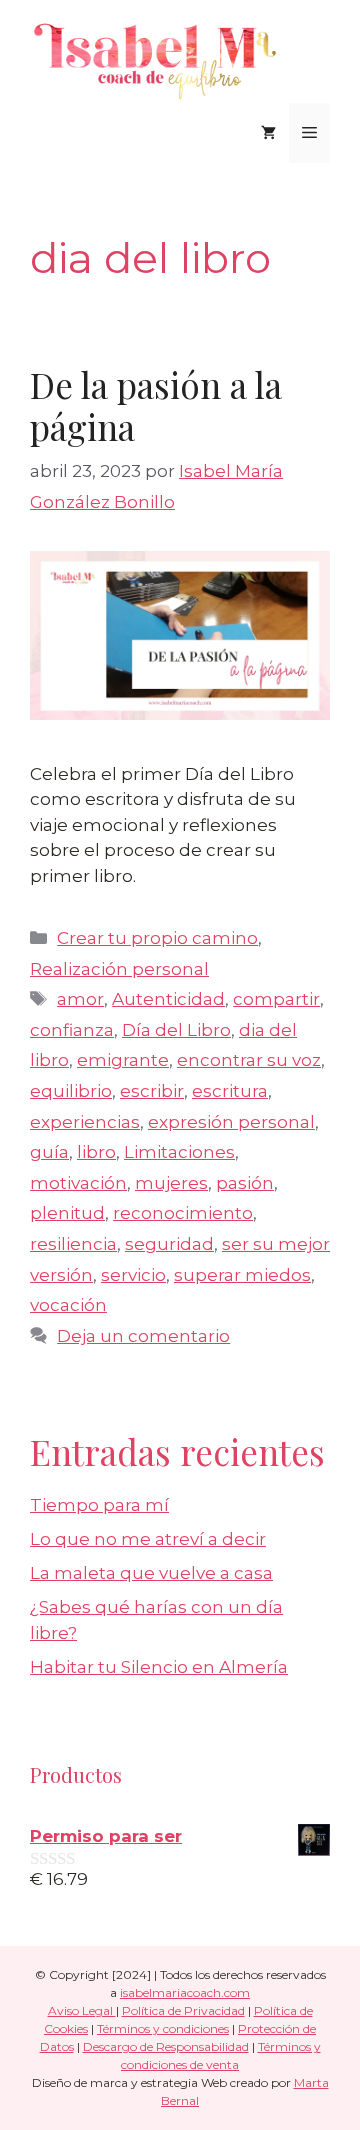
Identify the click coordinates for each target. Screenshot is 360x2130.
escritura (230, 1091)
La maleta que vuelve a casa (151, 1573)
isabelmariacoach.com (185, 1992)
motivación (78, 1183)
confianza (72, 1030)
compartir (276, 999)
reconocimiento (183, 1213)
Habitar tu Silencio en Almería (159, 1667)
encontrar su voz (249, 1060)
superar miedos (242, 1275)
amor (80, 999)
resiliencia (73, 1244)
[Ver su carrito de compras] (268, 133)
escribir (152, 1091)
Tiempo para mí (99, 1505)
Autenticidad (168, 999)
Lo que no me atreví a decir (148, 1539)
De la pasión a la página (156, 405)
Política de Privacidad (183, 2010)
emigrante (123, 1060)
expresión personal (231, 1122)
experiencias (85, 1122)
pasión (245, 1183)
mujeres (171, 1183)
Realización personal (119, 969)
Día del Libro (176, 1030)
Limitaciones (179, 1152)
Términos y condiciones (163, 2028)
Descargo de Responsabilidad (166, 2046)
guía (49, 1152)
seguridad (169, 1244)
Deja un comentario (143, 1336)
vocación (68, 1305)
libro (96, 1152)
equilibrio (71, 1091)
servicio (133, 1275)
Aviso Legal (82, 2010)
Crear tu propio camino (157, 938)
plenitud (67, 1213)
